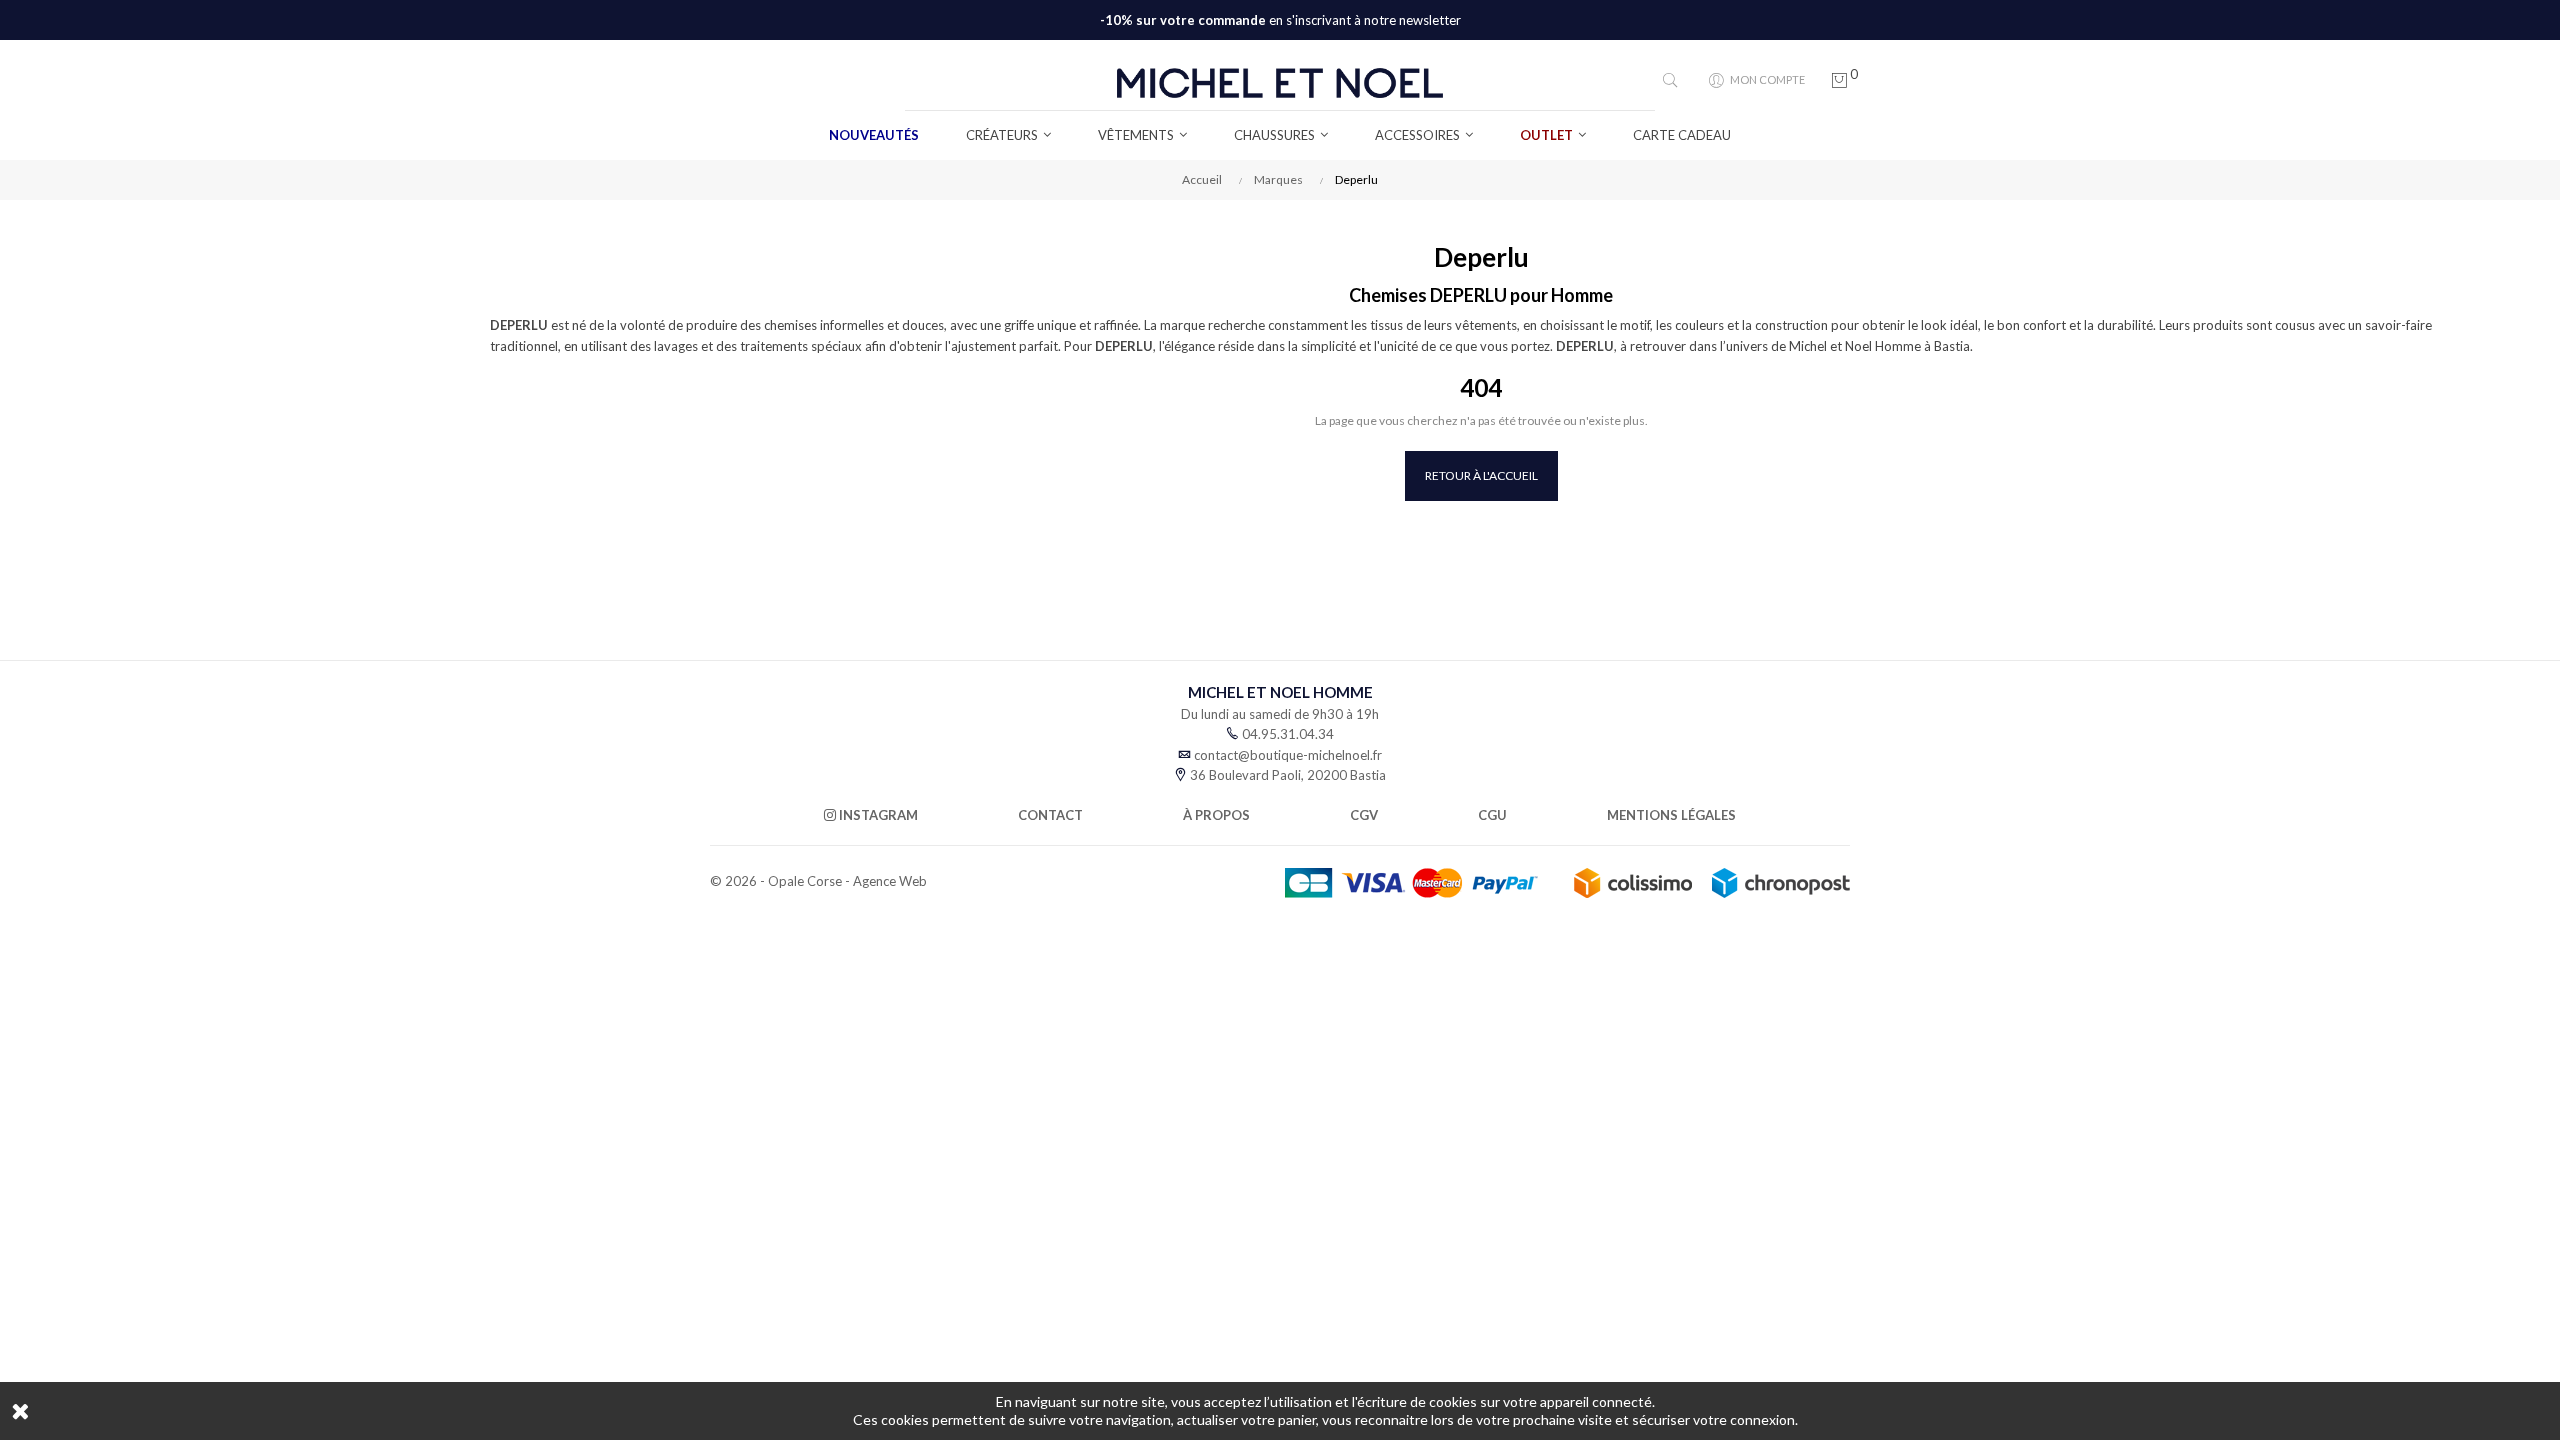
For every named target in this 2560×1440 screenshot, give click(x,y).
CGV (1364, 815)
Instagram (877, 815)
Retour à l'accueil (1481, 475)
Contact (1050, 815)
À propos (1216, 815)
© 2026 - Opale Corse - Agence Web (818, 881)
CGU (1492, 815)
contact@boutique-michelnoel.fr (1288, 755)
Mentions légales (1671, 815)
